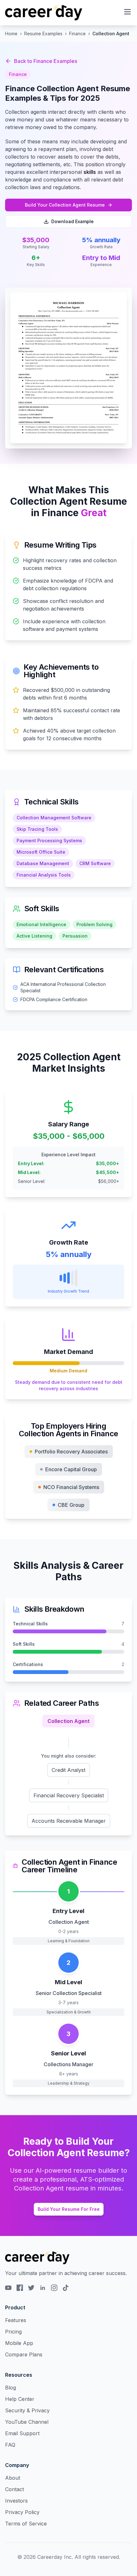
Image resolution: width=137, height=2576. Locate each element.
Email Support (22, 2433)
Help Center (20, 2399)
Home (11, 34)
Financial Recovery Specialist (69, 1795)
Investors (16, 2501)
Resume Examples (43, 34)
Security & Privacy (27, 2410)
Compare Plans (24, 2354)
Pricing (13, 2332)
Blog (11, 2388)
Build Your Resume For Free (69, 2209)
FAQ (10, 2445)
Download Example (72, 221)
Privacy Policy (22, 2512)
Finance (77, 34)
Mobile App (19, 2343)
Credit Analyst (68, 1770)
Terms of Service (26, 2524)
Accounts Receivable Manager (69, 1821)
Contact (14, 2489)
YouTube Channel (27, 2422)
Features (16, 2320)
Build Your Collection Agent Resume (65, 205)
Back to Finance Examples (46, 61)
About (13, 2478)
